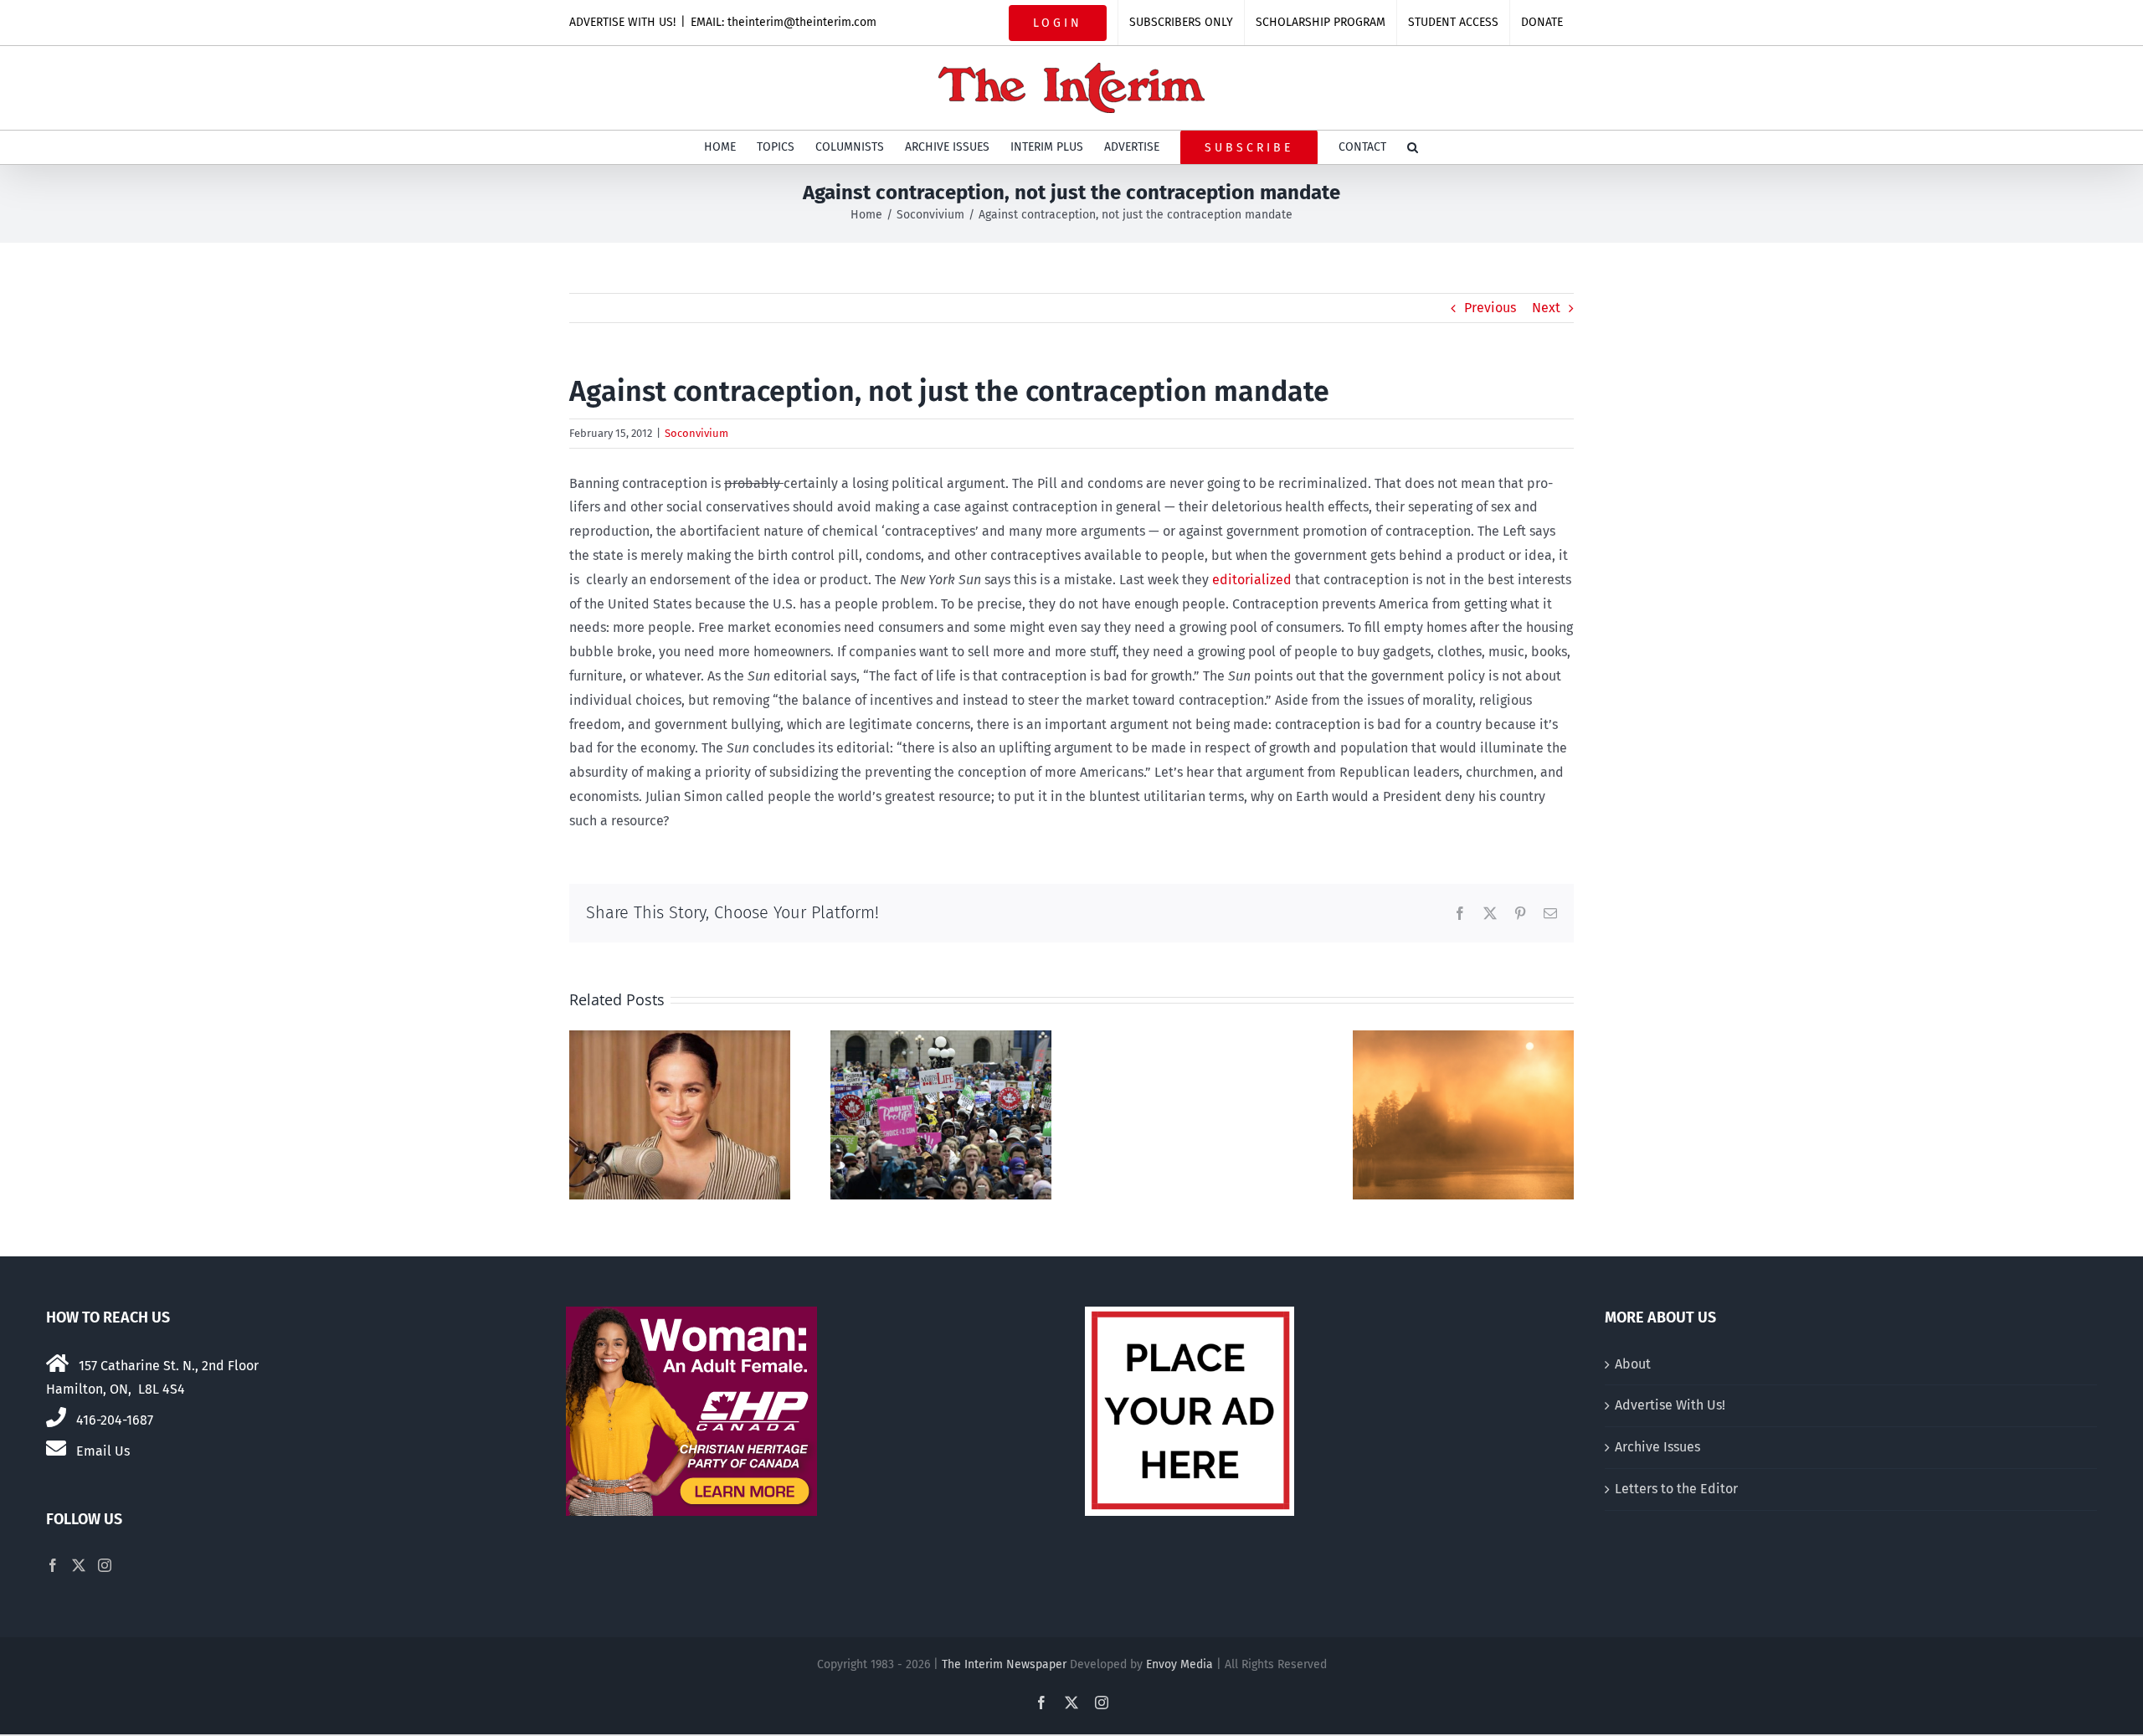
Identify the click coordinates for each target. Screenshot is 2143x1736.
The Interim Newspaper (1004, 1664)
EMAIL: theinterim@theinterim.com (784, 22)
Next (1546, 308)
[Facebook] (53, 1565)
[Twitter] (79, 1565)
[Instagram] (105, 1565)
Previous (1490, 308)
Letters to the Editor (1676, 1489)
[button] (1413, 147)
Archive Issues (1657, 1447)
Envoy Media (1179, 1664)
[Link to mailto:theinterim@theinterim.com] (56, 1448)
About (1633, 1364)
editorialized (1252, 580)
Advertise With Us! (1670, 1405)
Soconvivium (696, 433)
